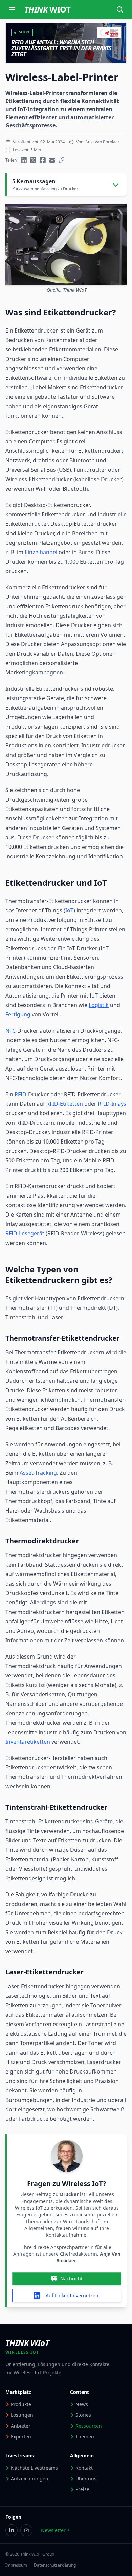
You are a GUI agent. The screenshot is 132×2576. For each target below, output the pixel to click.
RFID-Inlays (112, 1104)
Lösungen (22, 2415)
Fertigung (18, 1014)
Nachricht (71, 2278)
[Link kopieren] (62, 160)
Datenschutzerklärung (55, 2565)
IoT (69, 910)
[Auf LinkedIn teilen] (24, 160)
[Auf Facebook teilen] (43, 160)
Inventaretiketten (28, 1742)
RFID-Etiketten (65, 1104)
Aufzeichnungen (30, 2479)
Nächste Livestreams (34, 2468)
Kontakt (84, 2468)
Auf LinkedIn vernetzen (72, 2295)
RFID (20, 1094)
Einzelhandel (41, 552)
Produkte (21, 2404)
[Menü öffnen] (12, 9)
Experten (21, 2437)
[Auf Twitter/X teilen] (33, 160)
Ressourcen (89, 2426)
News (82, 2404)
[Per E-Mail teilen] (52, 160)
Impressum (16, 2565)
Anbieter (21, 2426)
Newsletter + (55, 2530)
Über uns (86, 2479)
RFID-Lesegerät (25, 1233)
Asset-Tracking (38, 1473)
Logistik (99, 1005)
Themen (85, 2437)
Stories (83, 2415)
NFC (10, 1031)
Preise (82, 2489)
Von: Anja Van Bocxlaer (98, 142)
